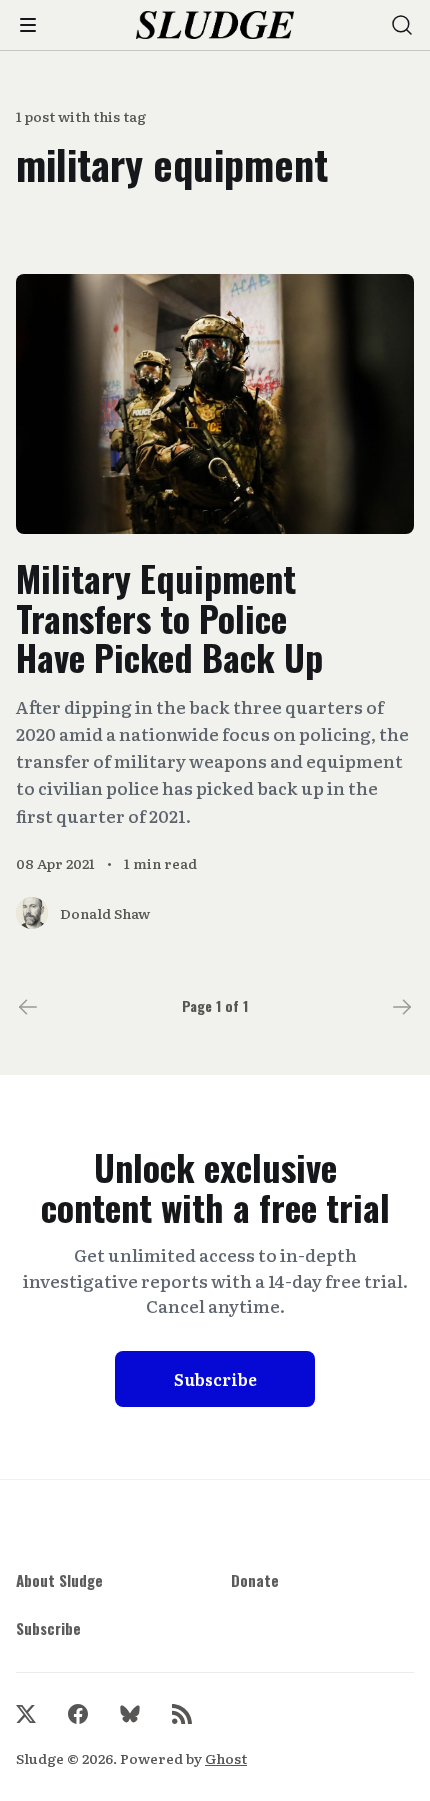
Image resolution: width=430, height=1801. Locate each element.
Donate (255, 1580)
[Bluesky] (130, 1714)
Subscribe (215, 1379)
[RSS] (182, 1714)
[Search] (402, 25)
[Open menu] (28, 25)
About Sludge (59, 1580)
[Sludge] (215, 25)
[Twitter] (26, 1714)
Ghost (226, 1758)
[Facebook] (78, 1714)
